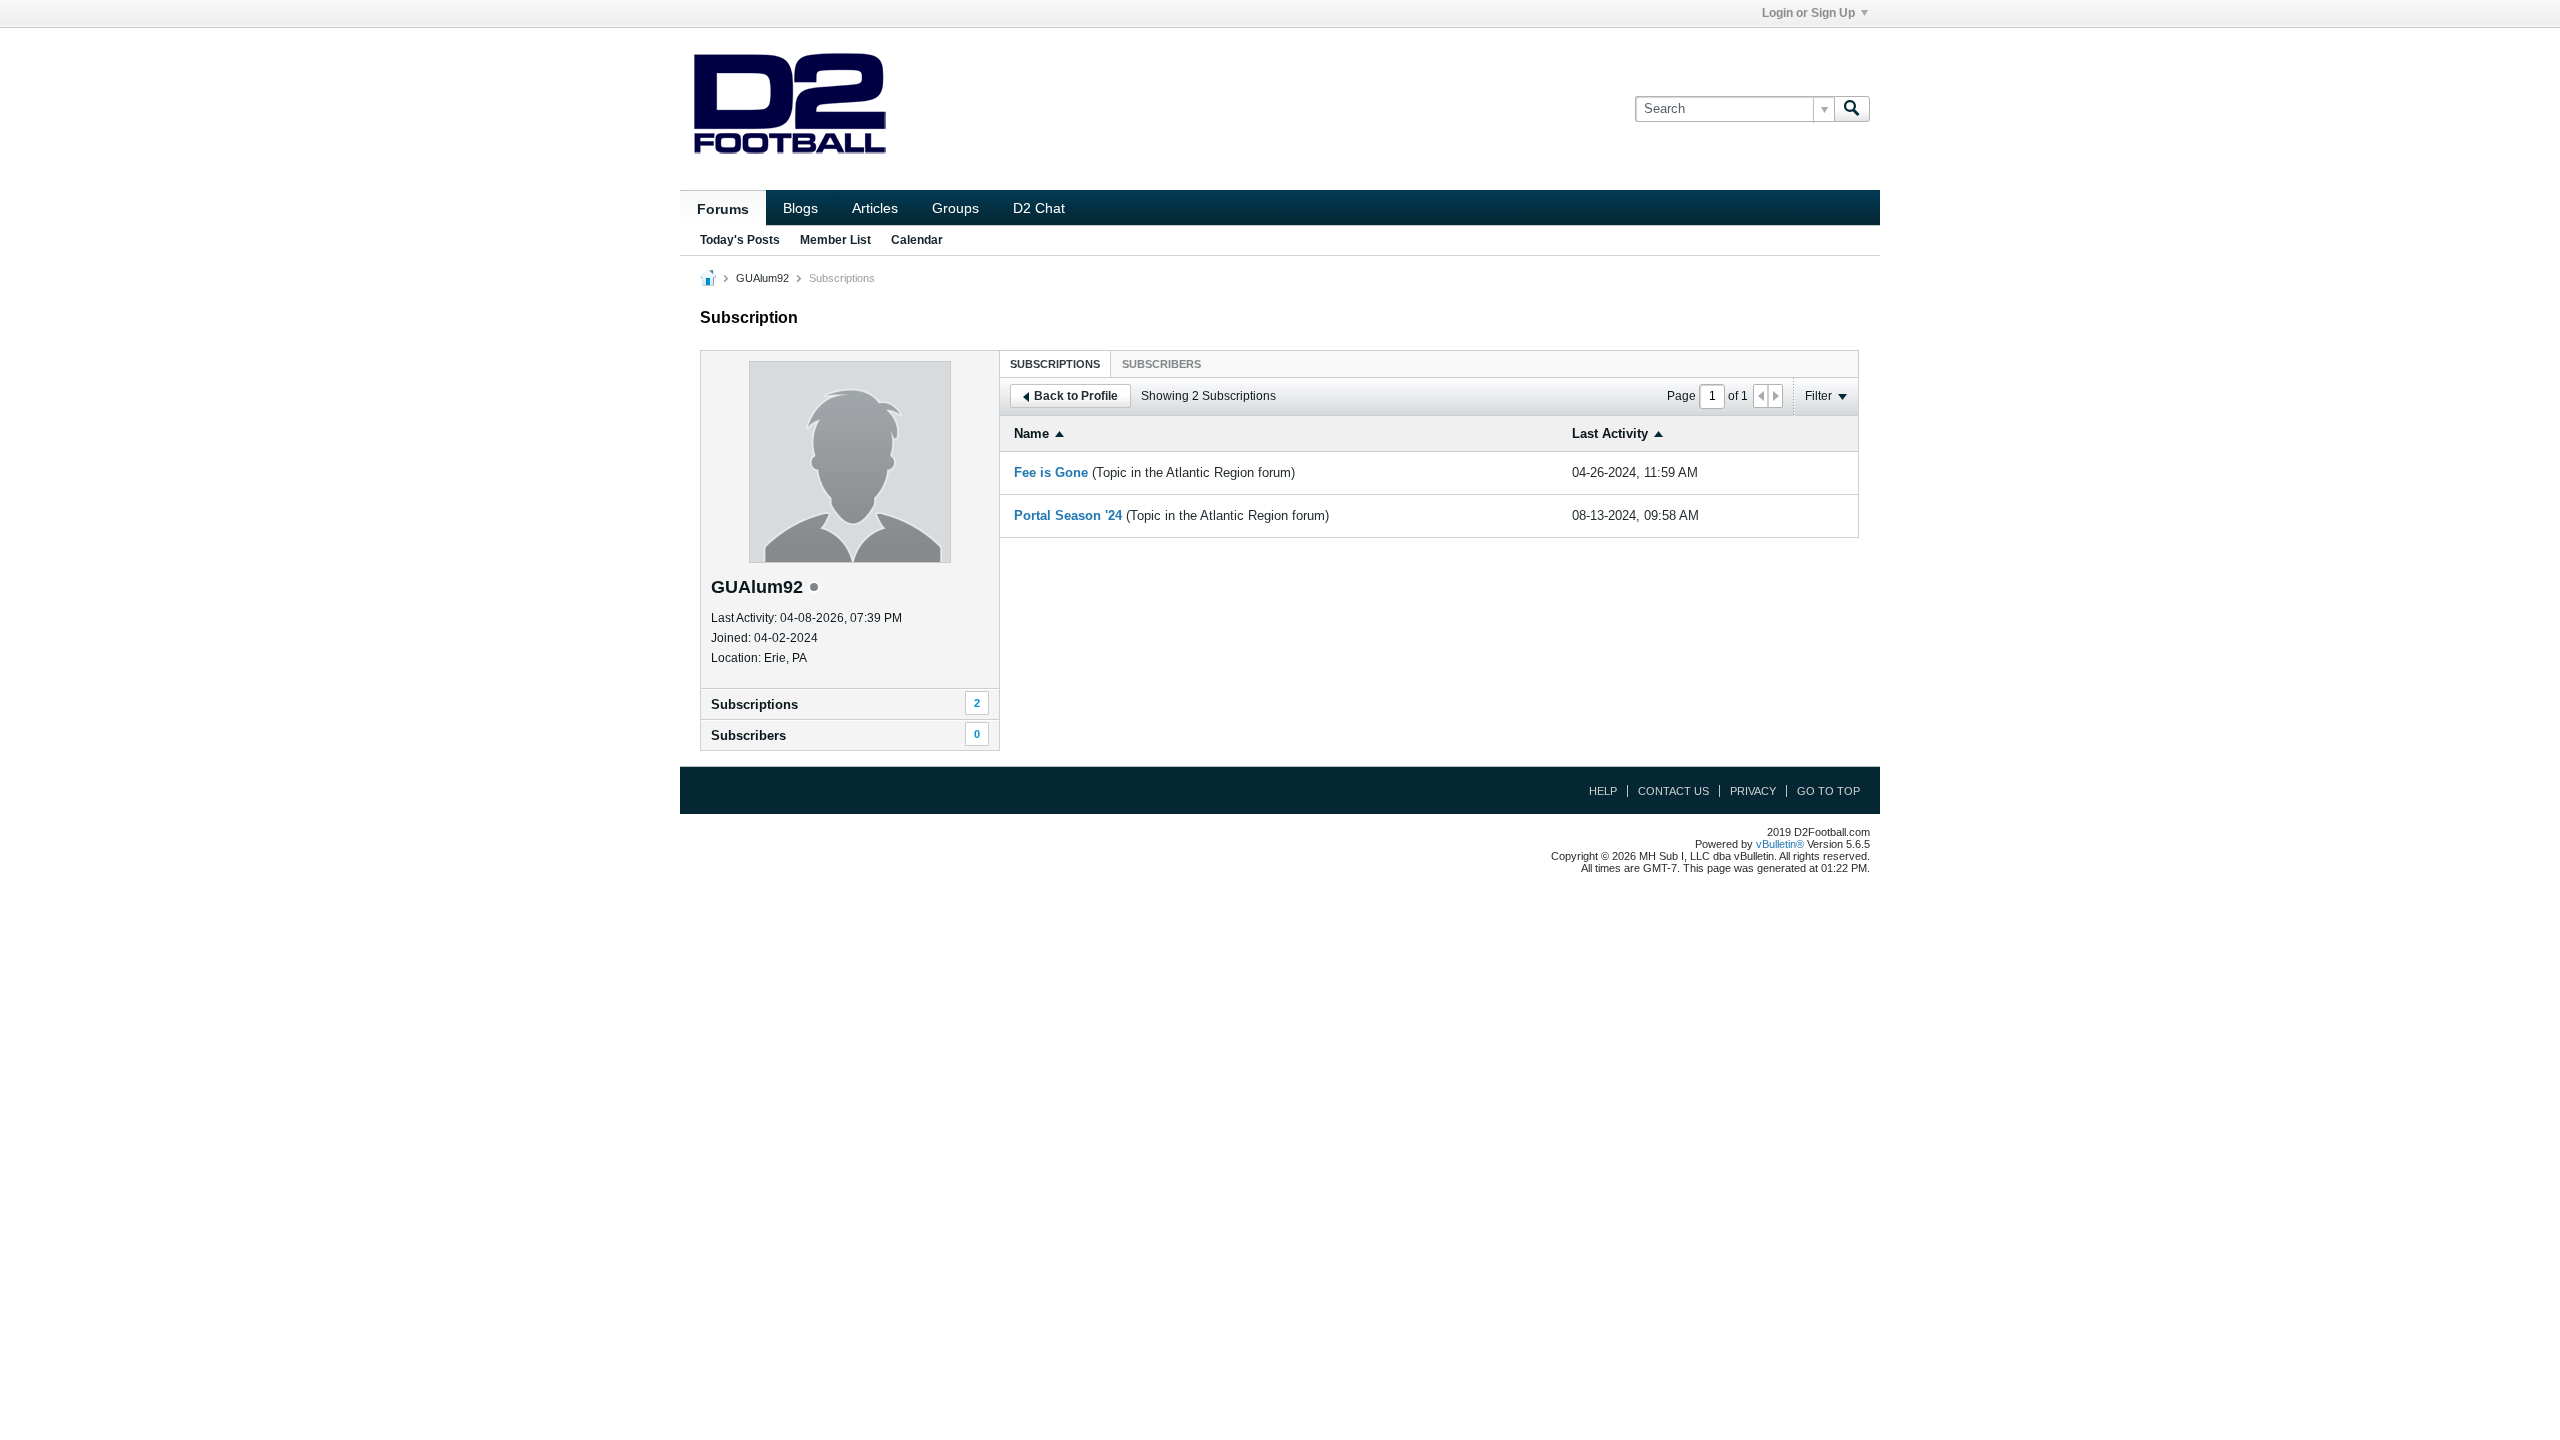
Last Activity (1610, 433)
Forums (723, 209)
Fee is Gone (1051, 472)
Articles (875, 208)
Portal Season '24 (1068, 515)
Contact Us (1673, 791)
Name (1031, 433)
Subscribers (748, 735)
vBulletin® (1780, 844)
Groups (955, 208)
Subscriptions (754, 704)
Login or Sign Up (1808, 13)
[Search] (1852, 109)
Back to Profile (1076, 396)
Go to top (1828, 791)
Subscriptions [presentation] (1055, 364)
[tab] (1055, 363)
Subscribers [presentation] (1161, 364)
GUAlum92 (762, 278)
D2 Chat (1039, 208)
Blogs (800, 208)
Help (1603, 791)
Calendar (917, 240)
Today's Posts (740, 240)
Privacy (1753, 791)
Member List (835, 240)
